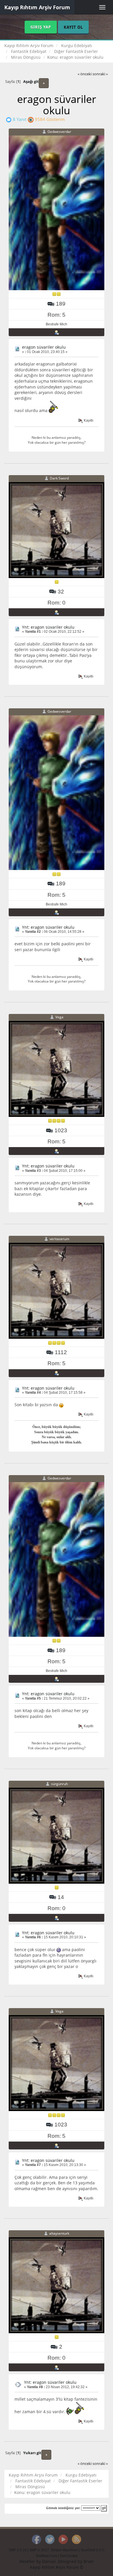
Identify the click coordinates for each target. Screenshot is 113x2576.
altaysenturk (59, 2233)
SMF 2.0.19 (18, 2550)
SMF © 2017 (39, 2550)
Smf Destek (69, 2556)
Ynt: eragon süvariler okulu (48, 627)
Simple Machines (64, 2550)
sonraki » (100, 74)
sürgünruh (59, 1784)
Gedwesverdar (59, 132)
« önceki (85, 74)
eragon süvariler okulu (44, 347)
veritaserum (59, 1239)
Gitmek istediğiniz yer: (63, 2508)
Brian (89, 2561)
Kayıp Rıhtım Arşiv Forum (37, 7)
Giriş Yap (41, 27)
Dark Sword (59, 478)
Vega (59, 1017)
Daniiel (49, 2561)
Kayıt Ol (73, 27)
